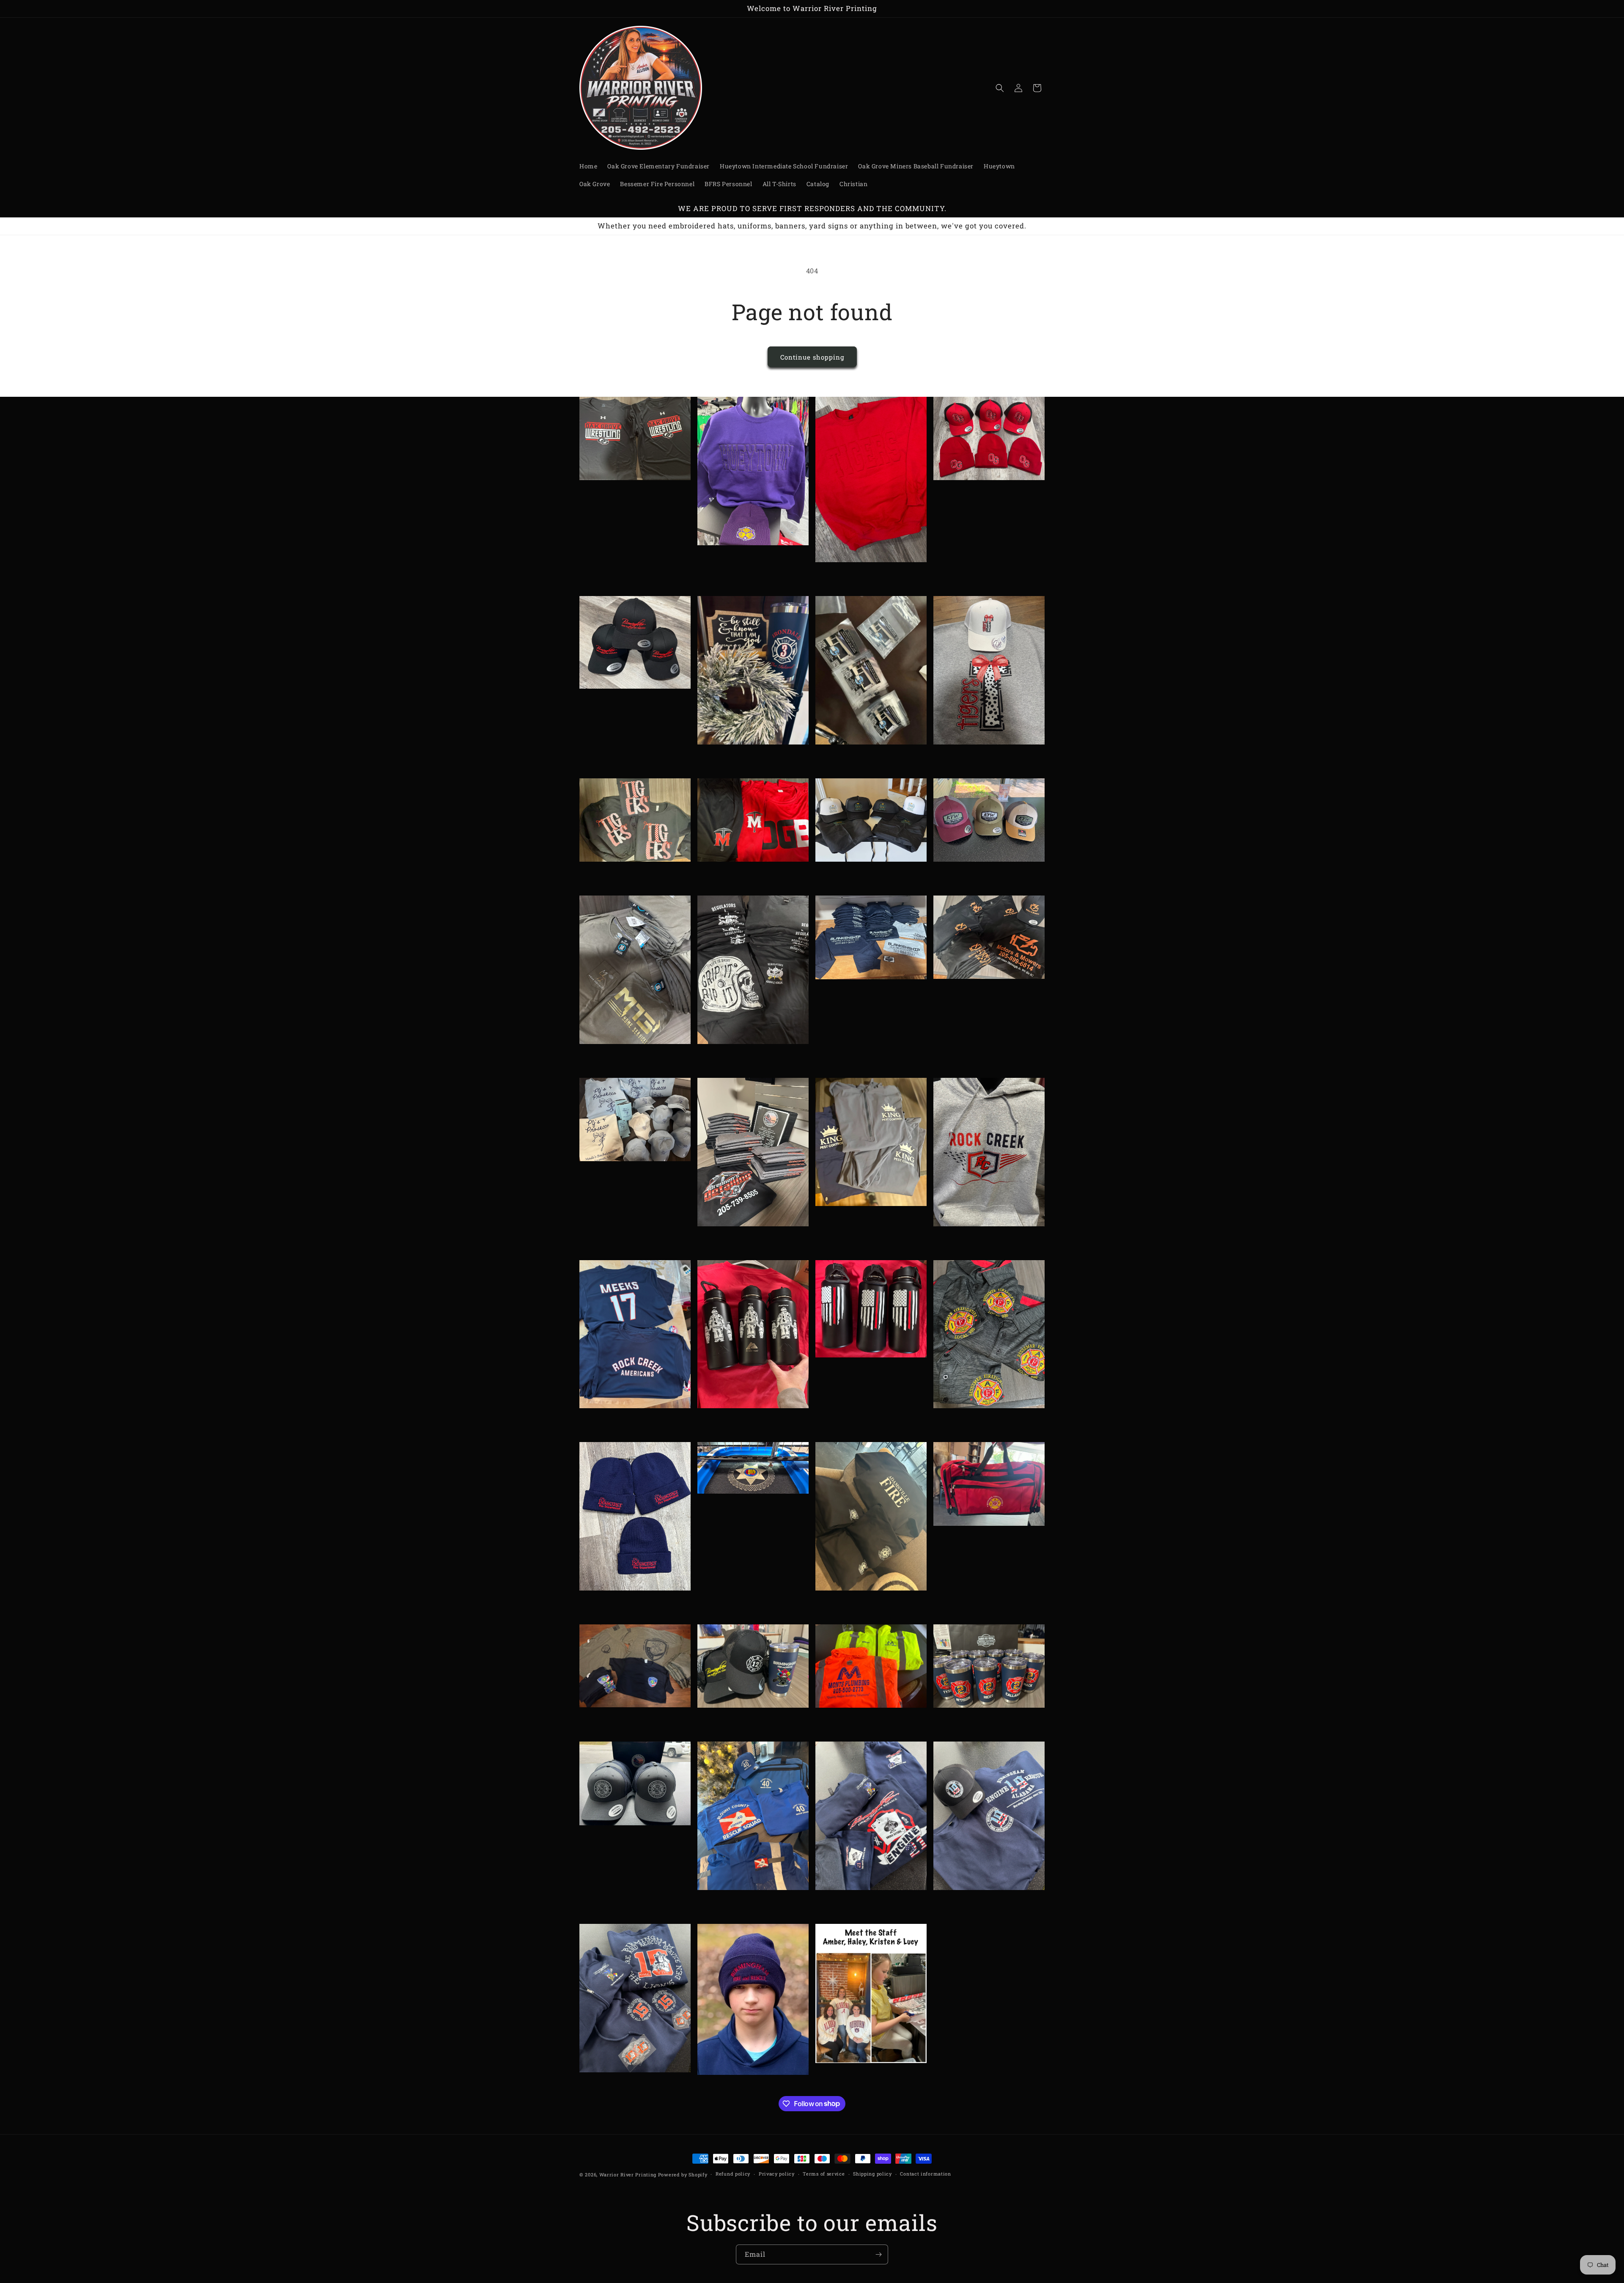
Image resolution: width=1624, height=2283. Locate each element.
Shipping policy (872, 2174)
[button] (1000, 88)
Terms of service (824, 2174)
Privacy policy (777, 2174)
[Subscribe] (878, 2254)
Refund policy (733, 2174)
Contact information (925, 2174)
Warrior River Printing (628, 2174)
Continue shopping (812, 357)
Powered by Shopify (683, 2174)
